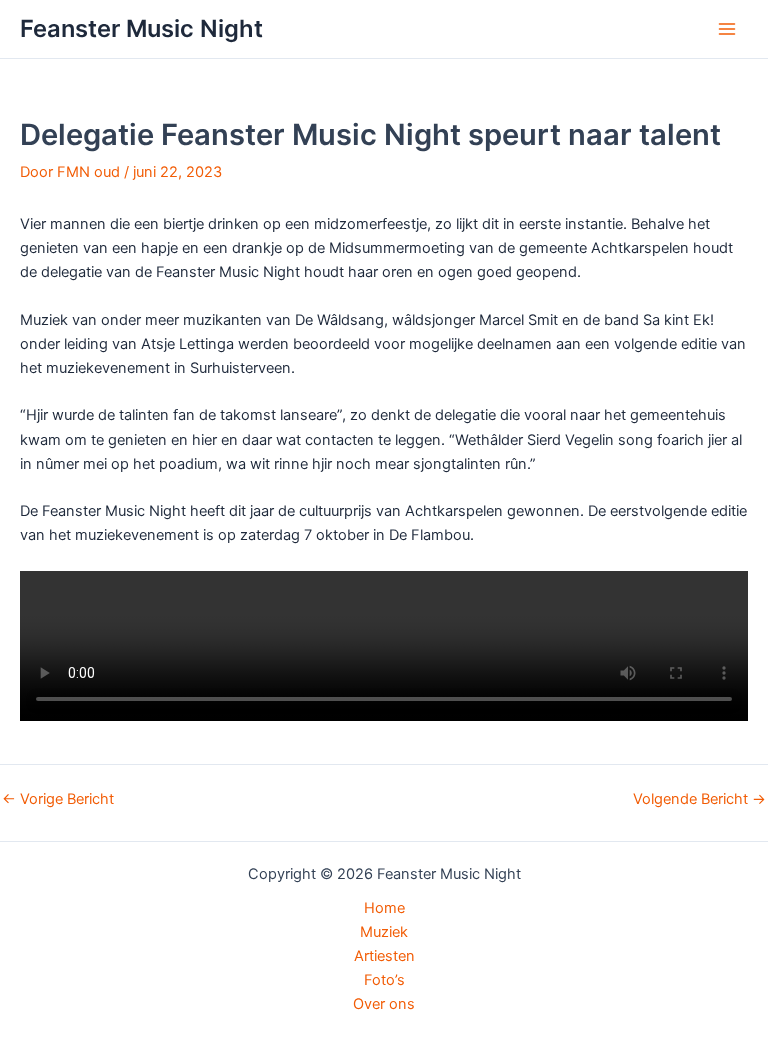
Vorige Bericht (58, 799)
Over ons (384, 1004)
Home (384, 908)
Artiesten (384, 956)
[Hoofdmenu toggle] (727, 29)
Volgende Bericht (699, 799)
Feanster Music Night (141, 28)
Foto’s (384, 980)
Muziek (384, 932)
